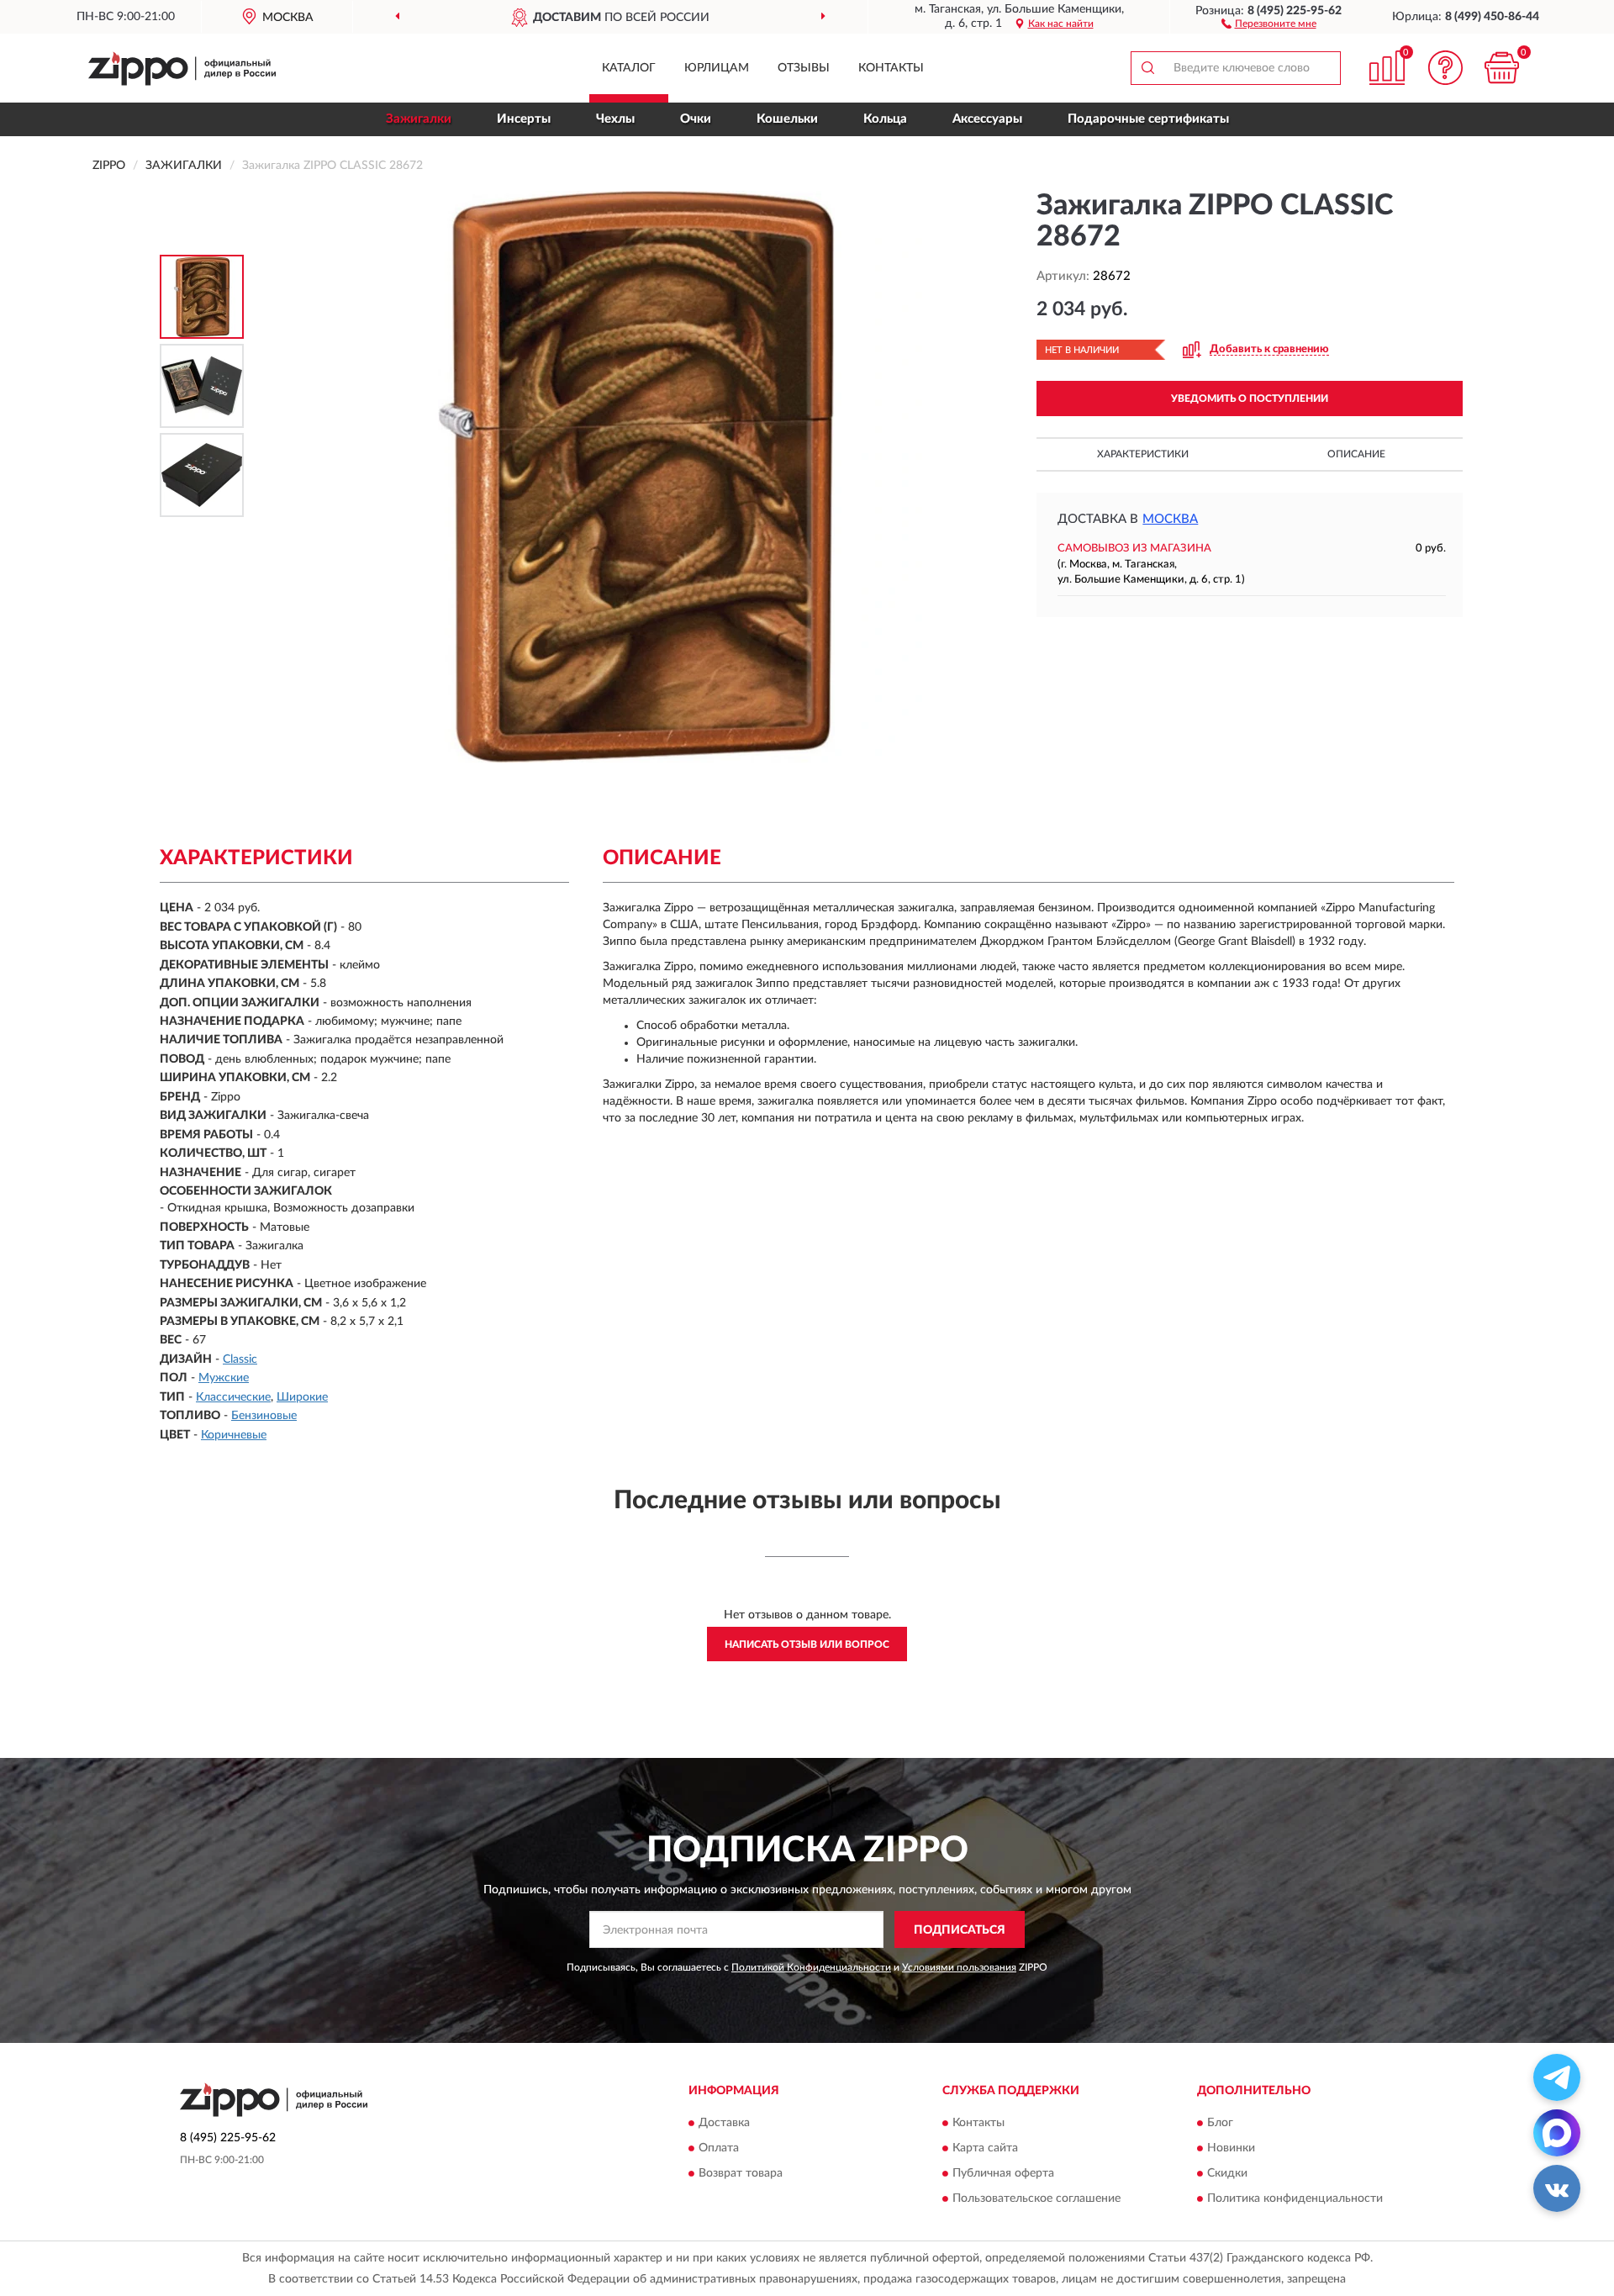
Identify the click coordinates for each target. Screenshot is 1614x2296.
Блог (1220, 2123)
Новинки (1231, 2148)
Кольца (885, 119)
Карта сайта (985, 2148)
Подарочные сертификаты (1148, 119)
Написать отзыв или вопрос (807, 1644)
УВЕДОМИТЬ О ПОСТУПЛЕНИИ (1250, 399)
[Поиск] (1147, 68)
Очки (696, 119)
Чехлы (615, 119)
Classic (240, 1359)
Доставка (724, 2123)
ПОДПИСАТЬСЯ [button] (960, 1930)
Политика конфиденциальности (1295, 2198)
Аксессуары (987, 119)
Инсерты (524, 119)
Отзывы (804, 68)
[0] (1502, 68)
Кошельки (787, 119)
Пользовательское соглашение (1036, 2198)
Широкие (302, 1397)
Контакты (891, 68)
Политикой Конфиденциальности (811, 1967)
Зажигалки (419, 119)
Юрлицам (717, 68)
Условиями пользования (959, 1967)
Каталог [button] (629, 68)
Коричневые (234, 1435)
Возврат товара (741, 2173)
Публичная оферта (1003, 2173)
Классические (233, 1397)
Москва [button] (1170, 519)
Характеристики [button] (1143, 454)
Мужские (224, 1378)
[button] (1269, 23)
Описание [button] (1356, 454)
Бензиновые (264, 1416)
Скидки (1227, 2173)
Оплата (719, 2148)
